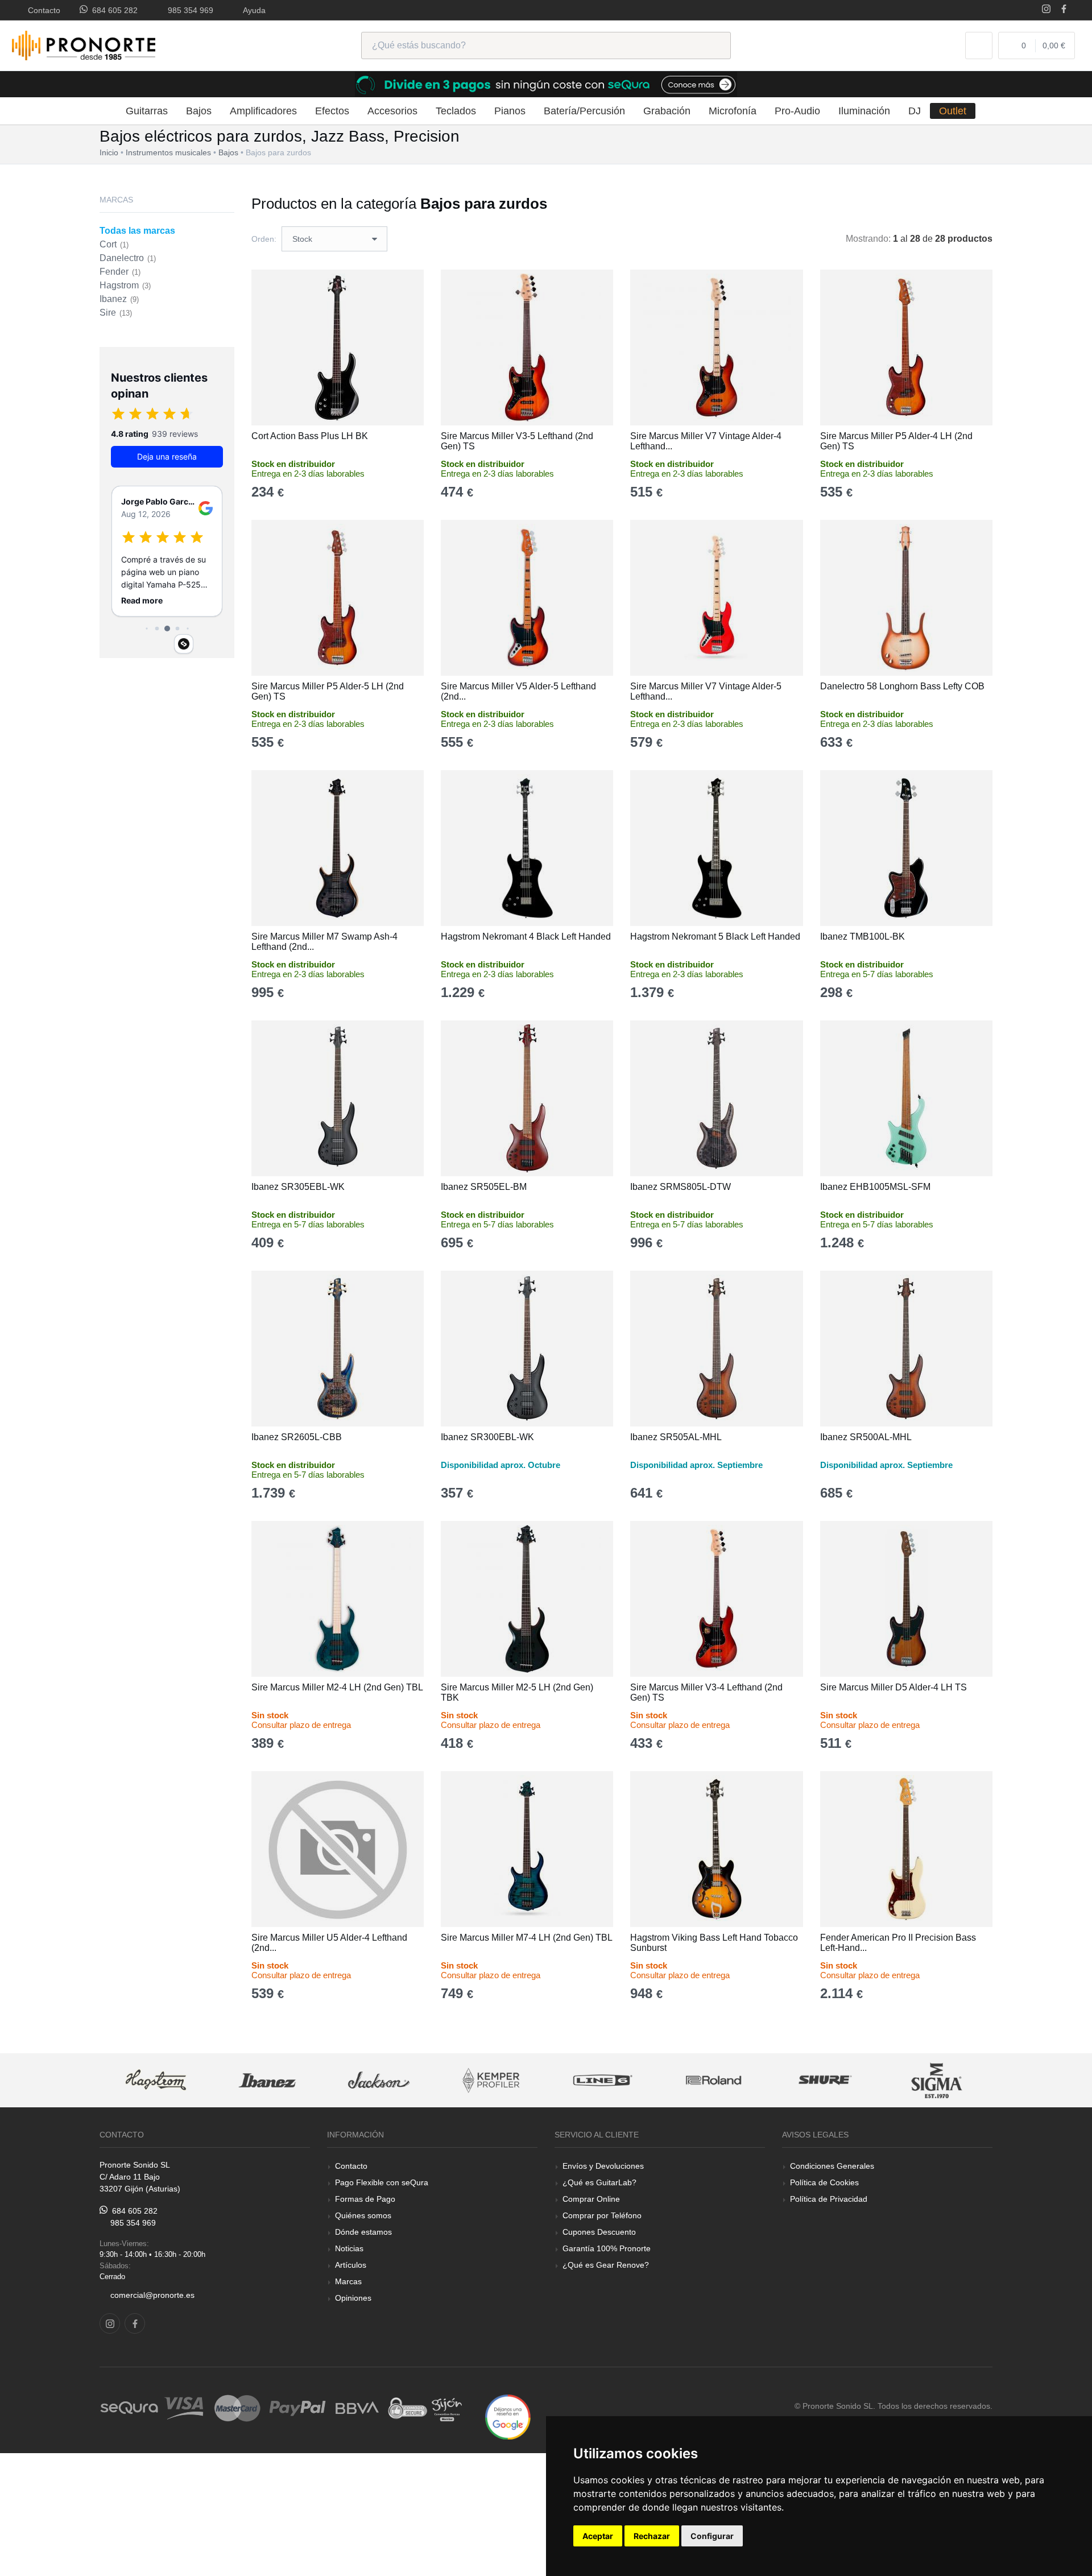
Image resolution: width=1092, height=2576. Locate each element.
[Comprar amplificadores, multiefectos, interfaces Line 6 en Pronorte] (602, 2080)
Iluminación (864, 111)
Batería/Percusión (584, 111)
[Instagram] (1046, 10)
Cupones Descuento (599, 2232)
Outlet (953, 111)
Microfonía (733, 111)
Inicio (109, 152)
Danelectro (128, 258)
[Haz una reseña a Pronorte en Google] (508, 2416)
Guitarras (147, 111)
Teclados (456, 111)
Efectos (332, 111)
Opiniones (353, 2298)
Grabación (667, 111)
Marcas (348, 2281)
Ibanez (119, 299)
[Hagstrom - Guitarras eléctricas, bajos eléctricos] (156, 2080)
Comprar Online (591, 2199)
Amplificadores (263, 111)
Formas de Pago (365, 2199)
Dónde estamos (363, 2232)
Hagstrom (125, 285)
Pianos (510, 111)
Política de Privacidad (829, 2199)
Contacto (42, 10)
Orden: (264, 239)
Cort (114, 244)
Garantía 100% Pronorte (607, 2248)
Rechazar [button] (652, 2536)
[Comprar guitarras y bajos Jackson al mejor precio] (379, 2080)
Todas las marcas (137, 231)
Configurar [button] (712, 2536)
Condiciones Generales (832, 2166)
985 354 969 (188, 10)
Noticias (349, 2248)
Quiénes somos (363, 2215)
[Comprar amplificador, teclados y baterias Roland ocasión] (714, 2080)
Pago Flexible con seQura (382, 2182)
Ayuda (252, 10)
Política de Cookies (824, 2182)
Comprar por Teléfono (602, 2215)
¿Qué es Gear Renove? (606, 2265)
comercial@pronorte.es (152, 2295)
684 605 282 (113, 10)
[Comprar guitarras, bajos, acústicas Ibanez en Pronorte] (267, 2080)
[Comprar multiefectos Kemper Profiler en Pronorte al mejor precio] (491, 2080)
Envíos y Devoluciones (603, 2166)
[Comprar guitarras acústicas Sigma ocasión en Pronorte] (937, 2080)
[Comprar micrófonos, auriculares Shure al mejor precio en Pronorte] (825, 2080)
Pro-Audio (797, 111)
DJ (915, 111)
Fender (120, 272)
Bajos (199, 111)
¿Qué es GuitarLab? (599, 2182)
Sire (116, 313)
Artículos (351, 2265)
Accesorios (392, 111)
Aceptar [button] (598, 2536)
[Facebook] (1064, 10)
